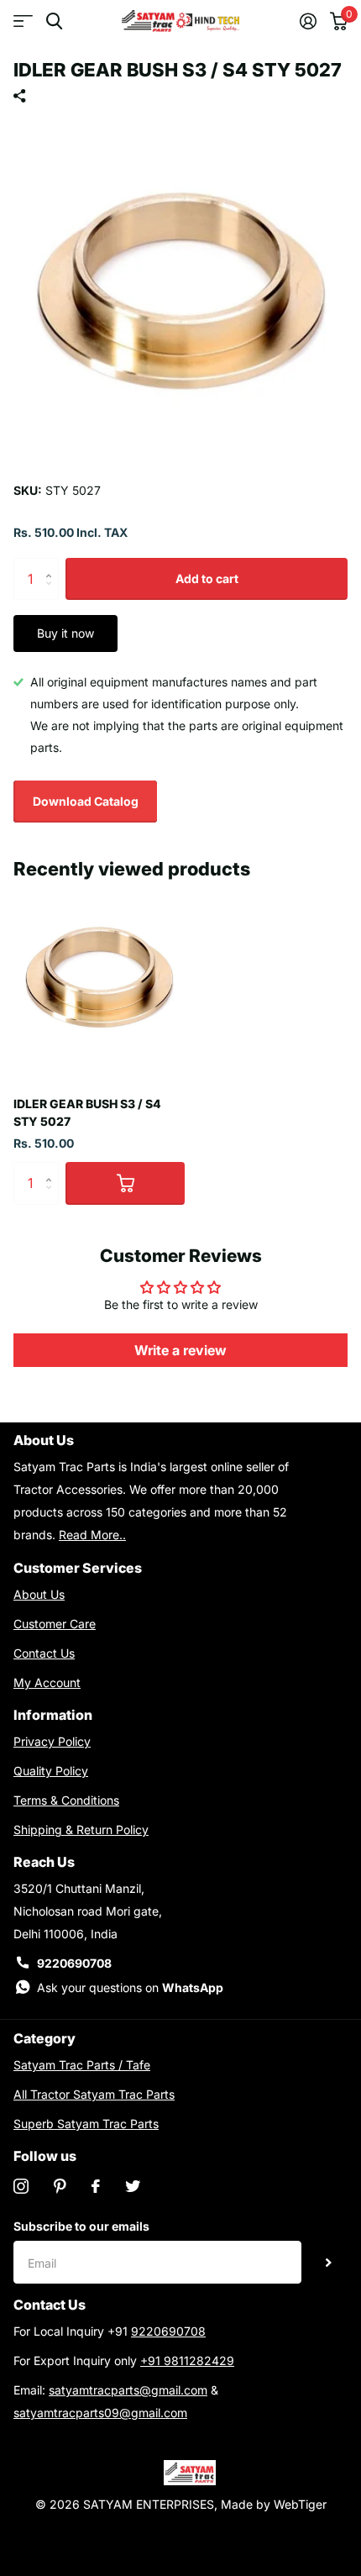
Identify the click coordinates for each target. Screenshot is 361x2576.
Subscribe (329, 2262)
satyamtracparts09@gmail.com (100, 2413)
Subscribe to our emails (81, 2226)
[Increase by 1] (52, 564)
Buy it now (65, 633)
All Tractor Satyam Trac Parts (94, 2094)
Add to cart (207, 578)
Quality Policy (51, 1771)
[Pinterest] (60, 2186)
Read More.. (92, 1535)
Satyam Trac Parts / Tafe (82, 2065)
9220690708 (74, 1963)
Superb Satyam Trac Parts (86, 2124)
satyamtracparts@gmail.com (128, 2390)
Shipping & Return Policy (81, 1829)
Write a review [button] (180, 1350)
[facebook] (96, 2186)
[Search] (54, 21)
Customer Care (55, 1624)
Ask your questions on (130, 1987)
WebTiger (300, 2504)
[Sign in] (308, 21)
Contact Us (44, 1653)
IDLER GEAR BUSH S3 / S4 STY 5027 (87, 1112)
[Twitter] (133, 2186)
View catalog (23, 21)
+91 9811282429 (187, 2360)
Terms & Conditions (66, 1800)
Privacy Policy (52, 1741)
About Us (39, 1594)
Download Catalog (86, 801)
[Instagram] (21, 2186)
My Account (47, 1682)
